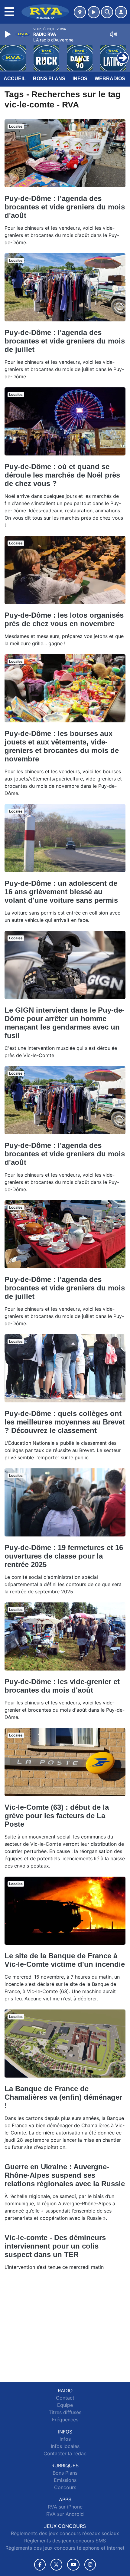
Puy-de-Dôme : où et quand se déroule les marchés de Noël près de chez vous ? (62, 475)
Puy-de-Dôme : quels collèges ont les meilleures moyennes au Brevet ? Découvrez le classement (65, 1422)
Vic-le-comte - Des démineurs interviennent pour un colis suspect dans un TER (55, 2246)
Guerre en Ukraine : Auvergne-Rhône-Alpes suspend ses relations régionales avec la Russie (65, 2175)
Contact (65, 2398)
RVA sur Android (65, 2514)
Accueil (15, 79)
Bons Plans (49, 79)
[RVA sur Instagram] (90, 2565)
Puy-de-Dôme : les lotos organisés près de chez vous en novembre (64, 619)
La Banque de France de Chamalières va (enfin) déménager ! (63, 2097)
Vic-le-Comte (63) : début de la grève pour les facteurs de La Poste (57, 1816)
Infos (80, 79)
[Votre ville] (80, 12)
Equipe (65, 2405)
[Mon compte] (121, 12)
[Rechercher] (107, 12)
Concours (65, 2487)
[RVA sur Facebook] (40, 2565)
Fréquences (65, 2420)
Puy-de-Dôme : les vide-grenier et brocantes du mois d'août (62, 1686)
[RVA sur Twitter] (56, 2565)
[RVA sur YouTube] (73, 2565)
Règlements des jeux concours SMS (65, 2541)
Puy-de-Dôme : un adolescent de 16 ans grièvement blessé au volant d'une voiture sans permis (61, 892)
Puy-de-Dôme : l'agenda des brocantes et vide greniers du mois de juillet (65, 341)
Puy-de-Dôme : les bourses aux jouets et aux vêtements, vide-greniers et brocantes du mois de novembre (62, 746)
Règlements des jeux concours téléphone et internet (65, 2548)
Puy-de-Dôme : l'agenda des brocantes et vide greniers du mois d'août (65, 207)
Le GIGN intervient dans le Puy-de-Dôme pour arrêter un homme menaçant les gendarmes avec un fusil (65, 1023)
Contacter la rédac (65, 2453)
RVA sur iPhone (65, 2507)
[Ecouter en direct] (94, 12)
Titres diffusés (65, 2412)
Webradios (110, 79)
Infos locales (65, 2446)
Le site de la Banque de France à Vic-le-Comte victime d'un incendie (65, 1960)
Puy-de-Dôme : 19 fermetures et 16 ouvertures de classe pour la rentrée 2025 (64, 1556)
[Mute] (113, 34)
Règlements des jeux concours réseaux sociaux (65, 2533)
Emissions (65, 2480)
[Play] (8, 34)
